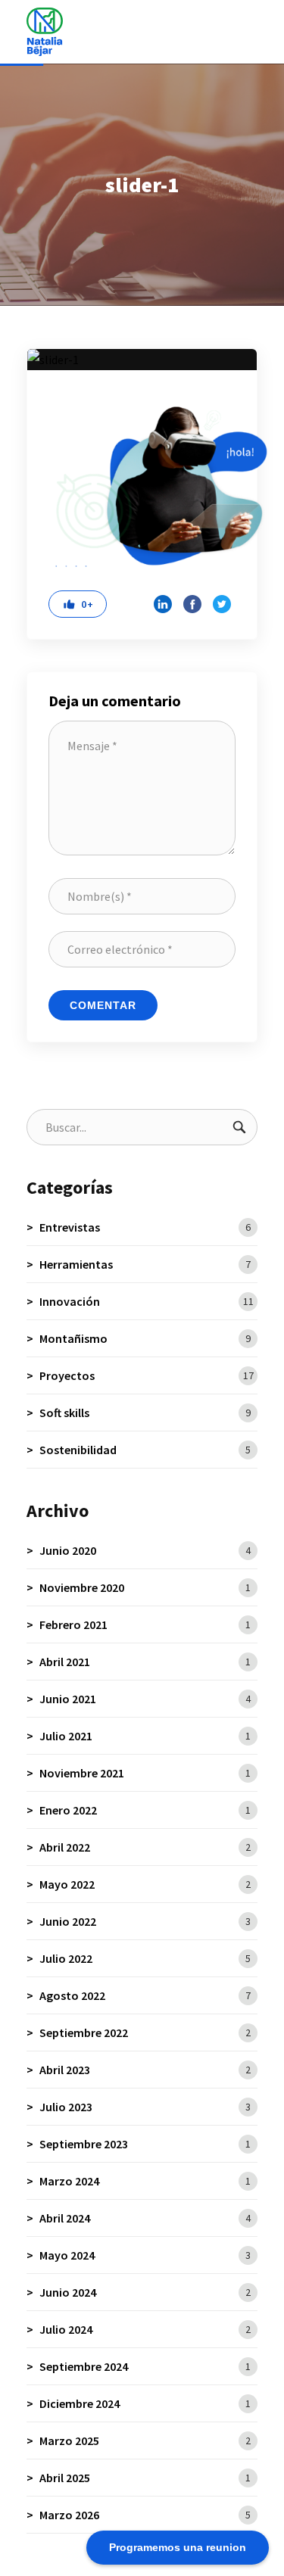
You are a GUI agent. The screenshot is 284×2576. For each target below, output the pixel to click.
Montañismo (145, 1338)
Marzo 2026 (145, 2515)
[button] (78, 604)
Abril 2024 (145, 2218)
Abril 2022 (145, 1847)
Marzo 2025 (145, 2441)
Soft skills (145, 1413)
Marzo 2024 (145, 2181)
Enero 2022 (145, 1810)
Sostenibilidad (145, 1450)
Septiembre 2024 (145, 2366)
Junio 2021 (145, 1699)
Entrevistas (145, 1227)
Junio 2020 (145, 1550)
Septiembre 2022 (145, 2032)
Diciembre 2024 (145, 2403)
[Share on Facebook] (192, 604)
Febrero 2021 (145, 1624)
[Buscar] (239, 1127)
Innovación (147, 1301)
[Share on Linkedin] (163, 604)
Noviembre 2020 (145, 1587)
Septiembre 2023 (145, 2144)
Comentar (103, 1005)
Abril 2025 (145, 2478)
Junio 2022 (145, 1921)
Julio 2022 (145, 1958)
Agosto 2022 (145, 1995)
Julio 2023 (145, 2107)
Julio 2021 (145, 1736)
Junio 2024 (145, 2292)
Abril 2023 (145, 2070)
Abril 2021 (145, 1662)
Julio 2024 (145, 2329)
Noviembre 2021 (145, 1773)
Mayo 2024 (145, 2255)
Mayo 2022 (145, 1884)
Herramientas (145, 1264)
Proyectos (147, 1375)
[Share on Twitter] (222, 604)
